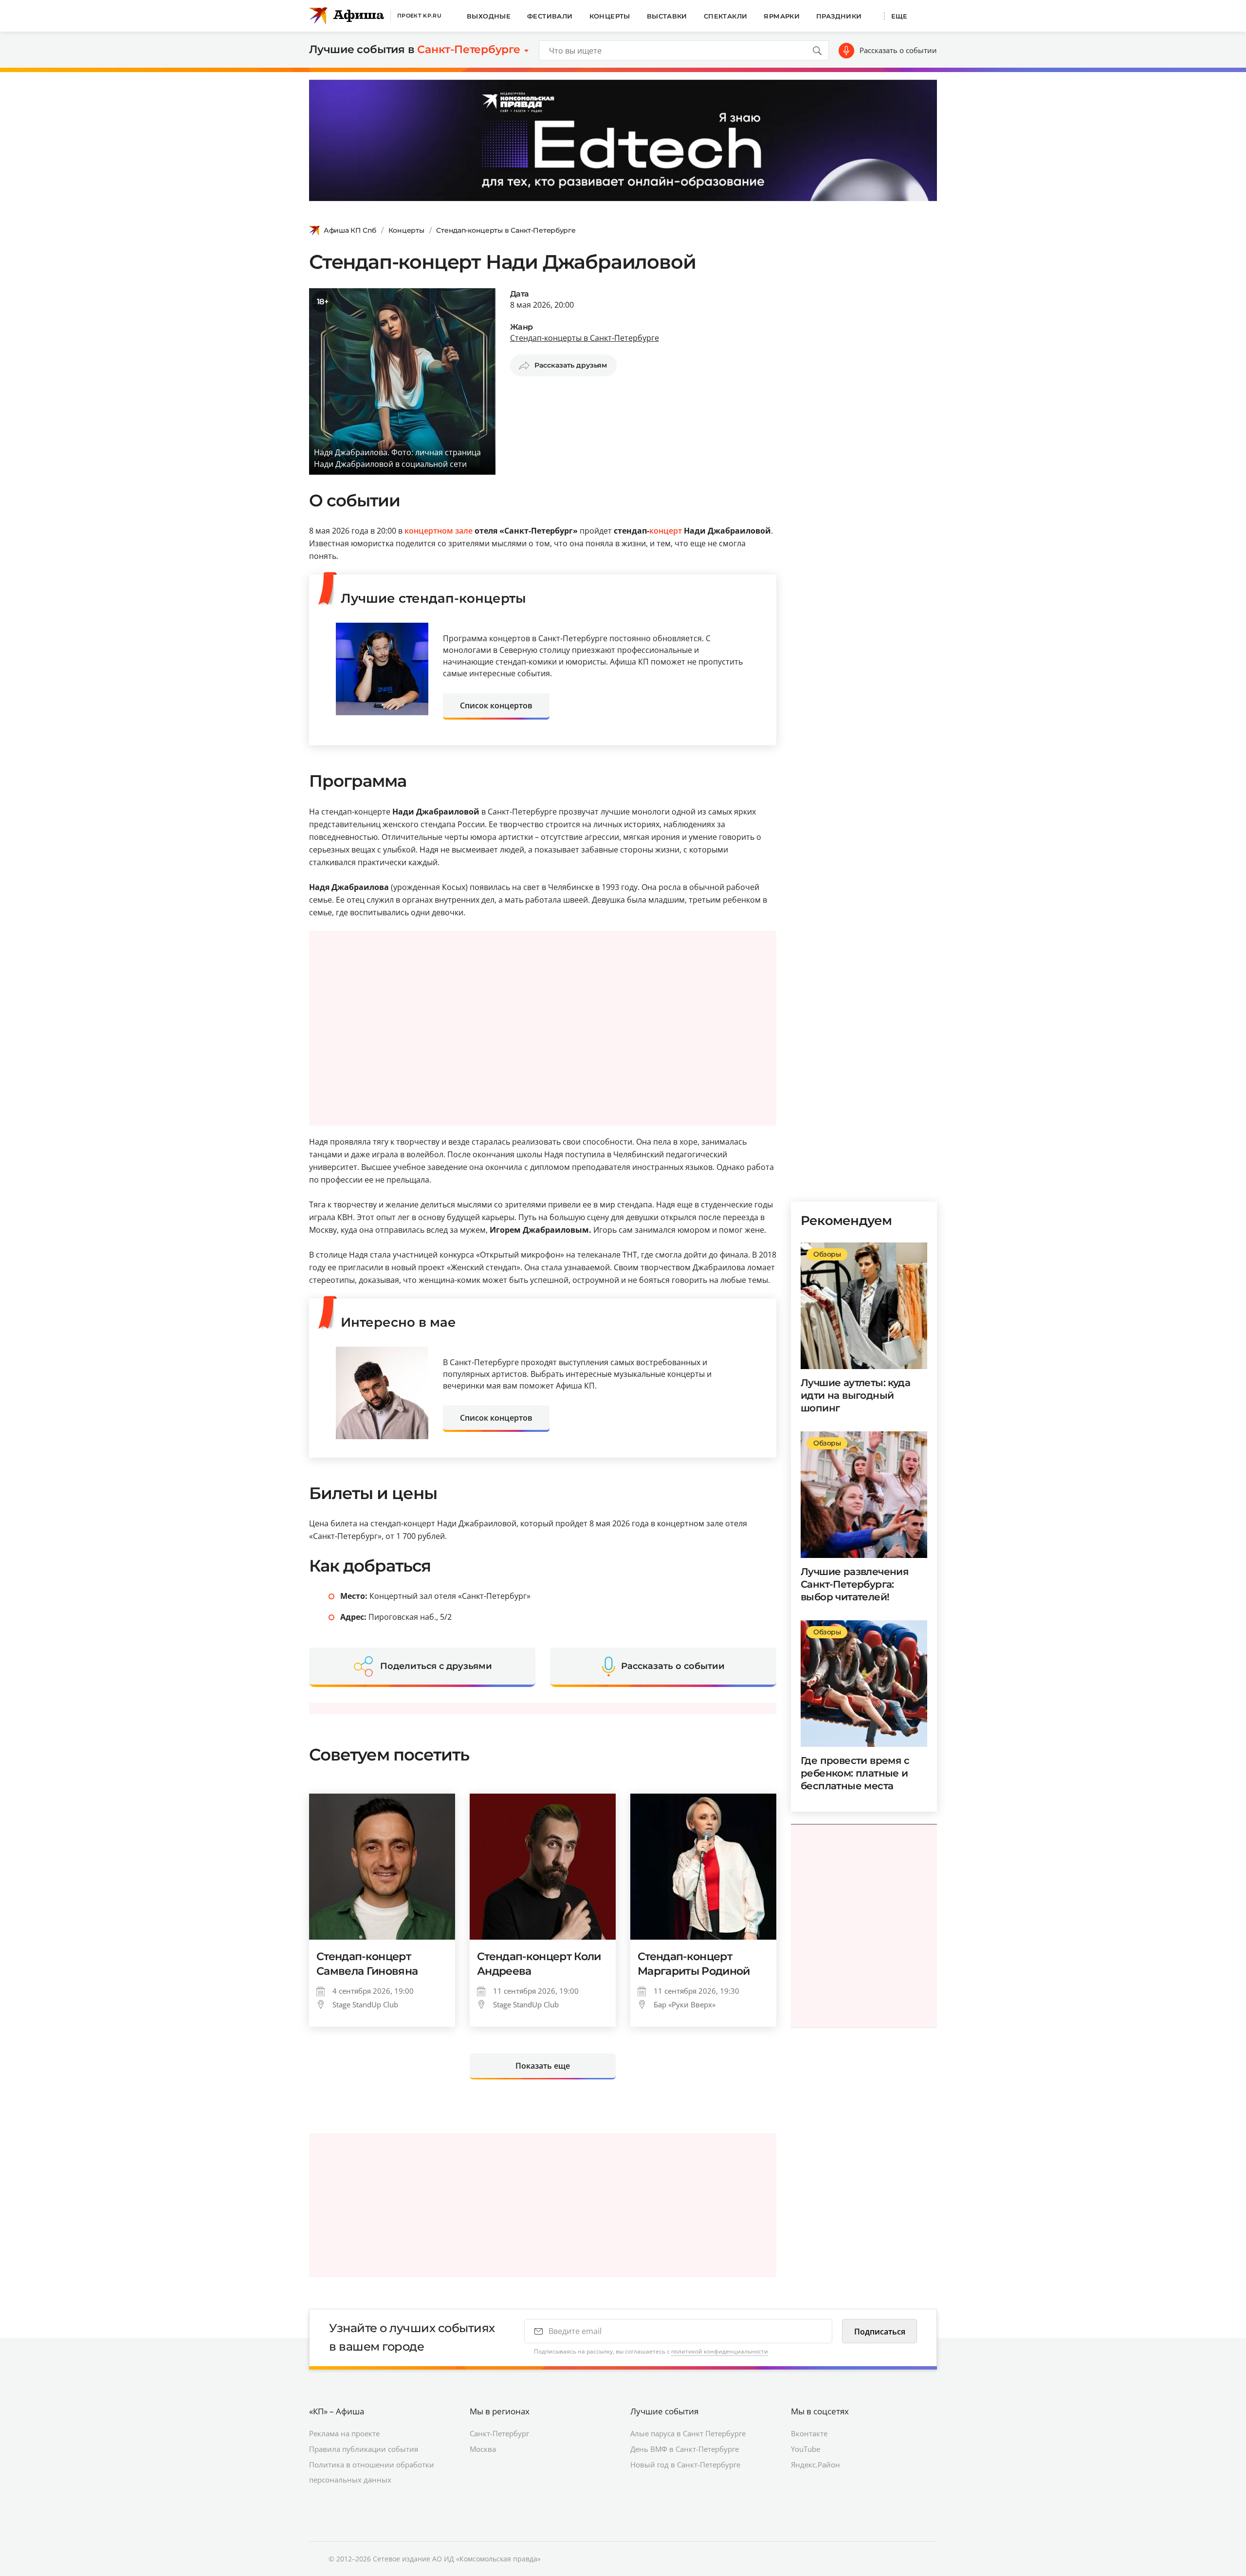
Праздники (839, 16)
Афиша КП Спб (350, 230)
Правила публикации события (364, 2449)
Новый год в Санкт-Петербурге (685, 2465)
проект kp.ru (419, 16)
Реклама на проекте (344, 2433)
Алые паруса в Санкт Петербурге (688, 2433)
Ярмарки (782, 16)
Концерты (610, 16)
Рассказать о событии (898, 50)
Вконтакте (809, 2433)
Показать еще (543, 2066)
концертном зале (439, 531)
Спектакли (726, 16)
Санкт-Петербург (499, 2433)
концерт (666, 531)
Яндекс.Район (815, 2465)
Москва (483, 2449)
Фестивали (550, 16)
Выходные (489, 16)
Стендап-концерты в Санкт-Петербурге (506, 230)
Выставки (667, 16)
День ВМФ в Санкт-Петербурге (685, 2449)
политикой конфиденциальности (720, 2351)
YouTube (806, 2449)
